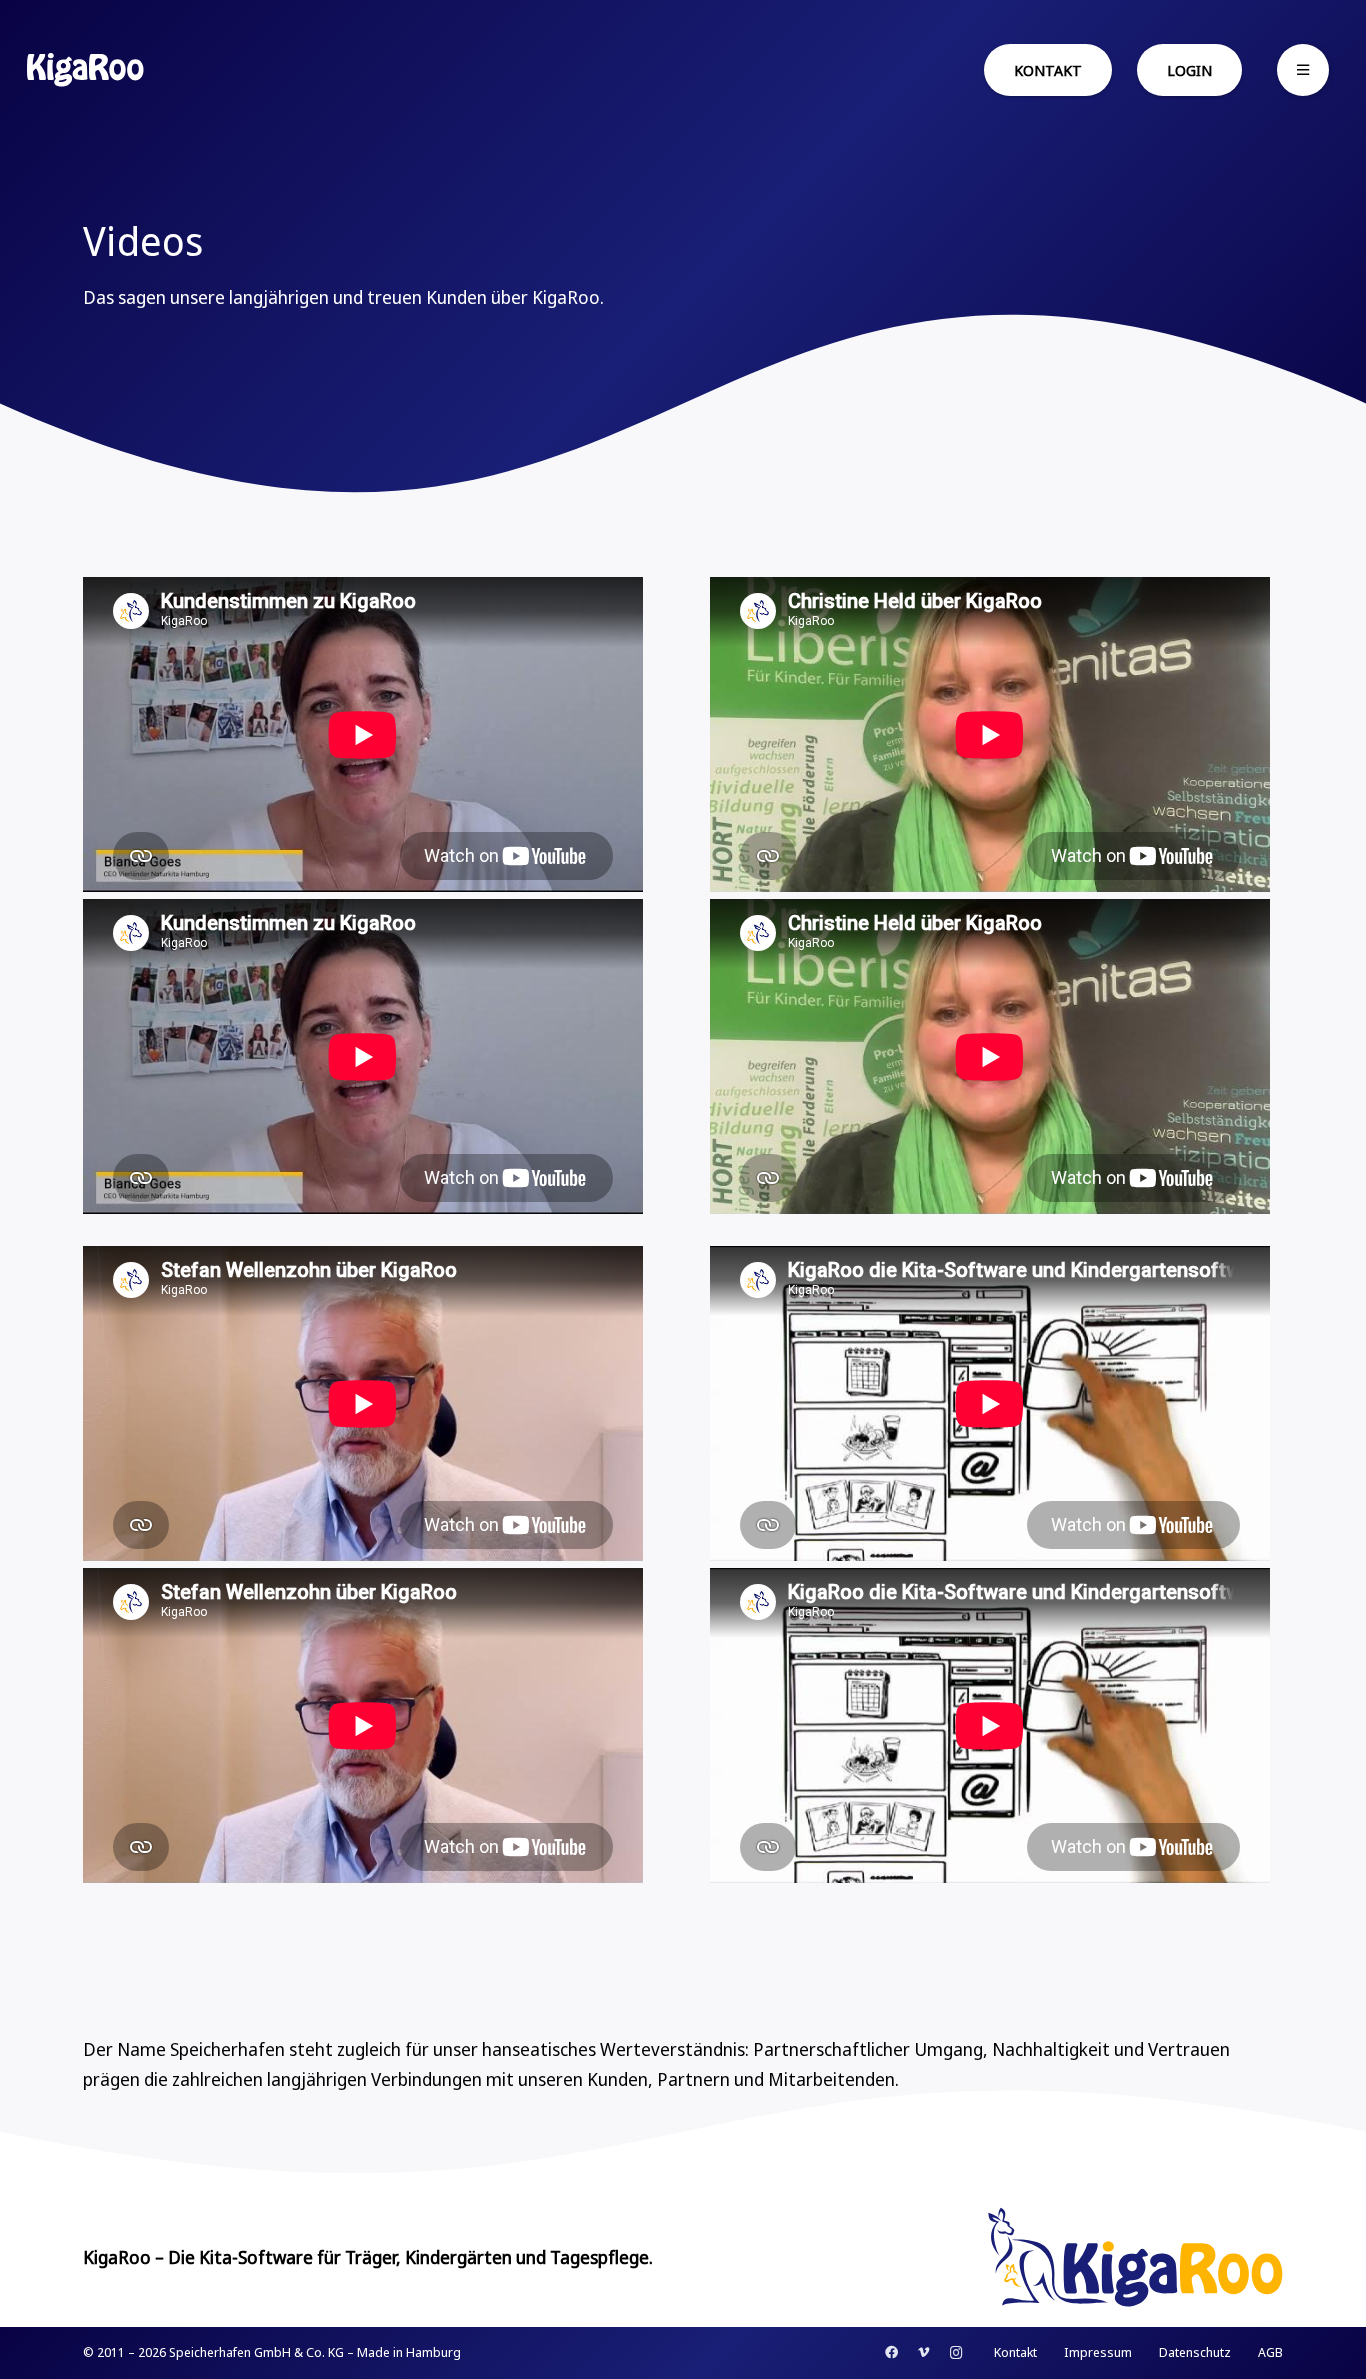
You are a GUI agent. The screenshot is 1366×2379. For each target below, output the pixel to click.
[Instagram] (956, 2353)
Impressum (1098, 2352)
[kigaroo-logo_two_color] (1092, 2257)
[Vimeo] (923, 2353)
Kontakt (1015, 2352)
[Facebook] (891, 2353)
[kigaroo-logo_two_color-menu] (85, 70)
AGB (1270, 2352)
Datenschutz (1195, 2352)
